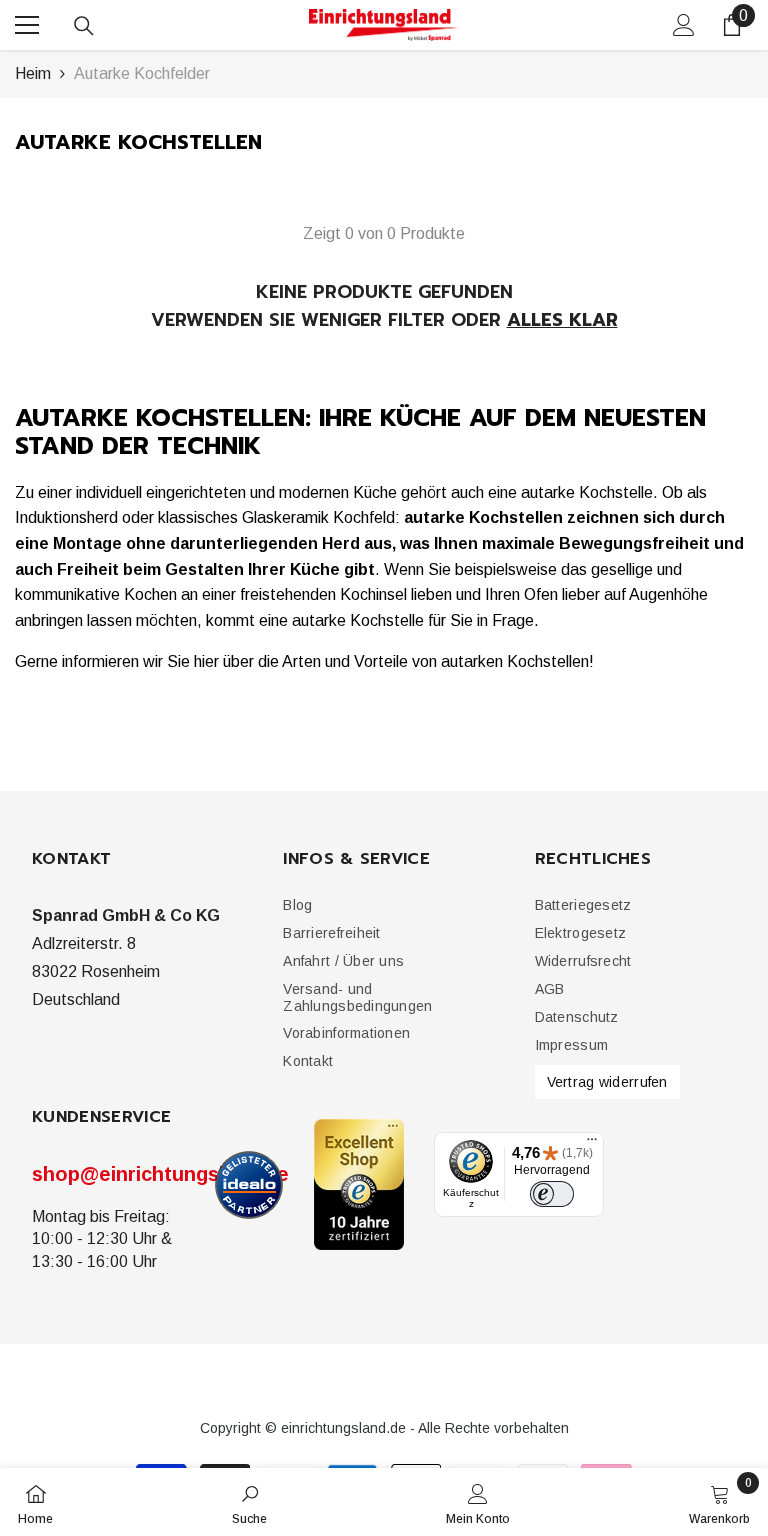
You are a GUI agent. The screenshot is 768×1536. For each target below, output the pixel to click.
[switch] (552, 1194)
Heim (33, 73)
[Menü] (592, 1144)
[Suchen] (84, 26)
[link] (249, 1502)
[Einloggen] (684, 25)
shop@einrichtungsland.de (160, 1174)
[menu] (27, 25)
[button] (331, 933)
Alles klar (562, 320)
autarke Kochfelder (142, 73)
